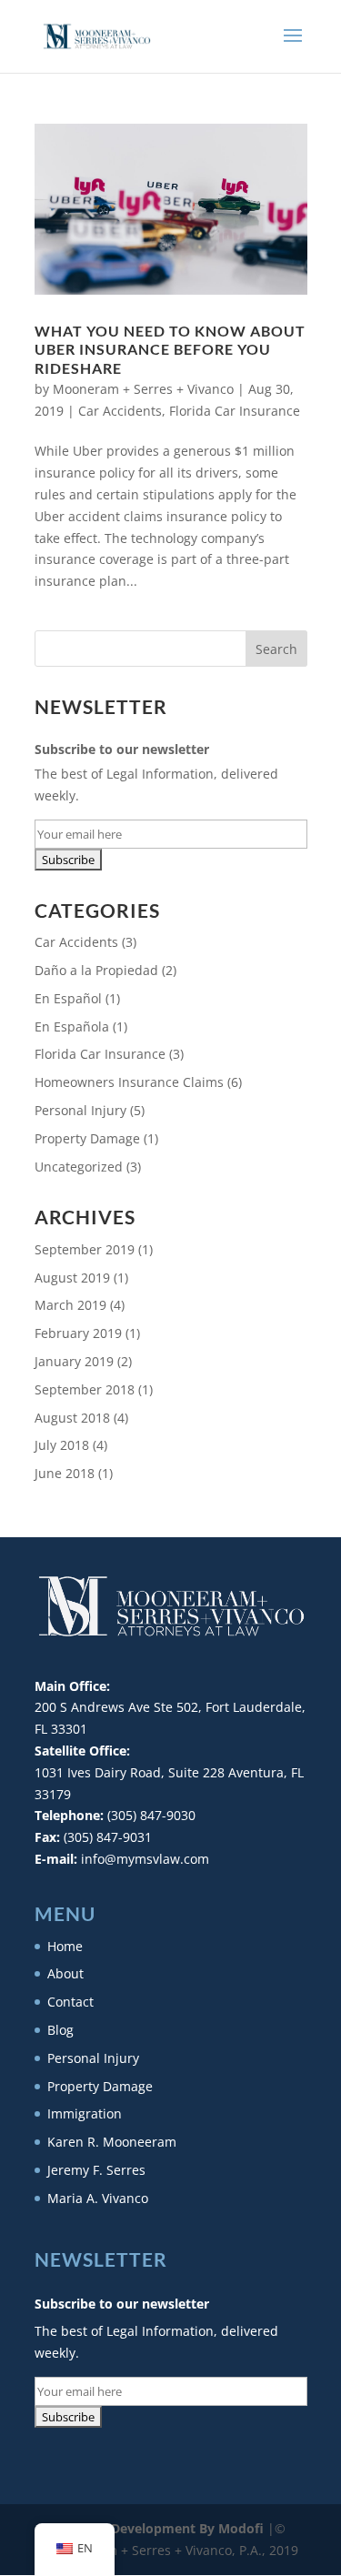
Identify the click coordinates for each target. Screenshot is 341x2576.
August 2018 (72, 1418)
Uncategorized (79, 1167)
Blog (60, 2030)
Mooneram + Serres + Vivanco (143, 389)
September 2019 (85, 1249)
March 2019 (70, 1305)
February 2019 (78, 1333)
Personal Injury (80, 1110)
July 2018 (62, 1445)
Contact (70, 2002)
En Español (68, 998)
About (65, 1973)
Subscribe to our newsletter (122, 749)
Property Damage (87, 1138)
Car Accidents (120, 411)
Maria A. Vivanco (98, 2198)
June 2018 (65, 1473)
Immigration (85, 2113)
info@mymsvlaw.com (145, 1859)
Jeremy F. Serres (96, 2170)
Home (65, 1946)
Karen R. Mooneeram (112, 2142)
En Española (72, 1026)
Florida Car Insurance (235, 411)
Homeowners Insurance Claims (129, 1082)
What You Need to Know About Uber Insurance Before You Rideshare (170, 350)
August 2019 (72, 1278)
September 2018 (85, 1389)
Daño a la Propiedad (96, 970)
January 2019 (74, 1361)
